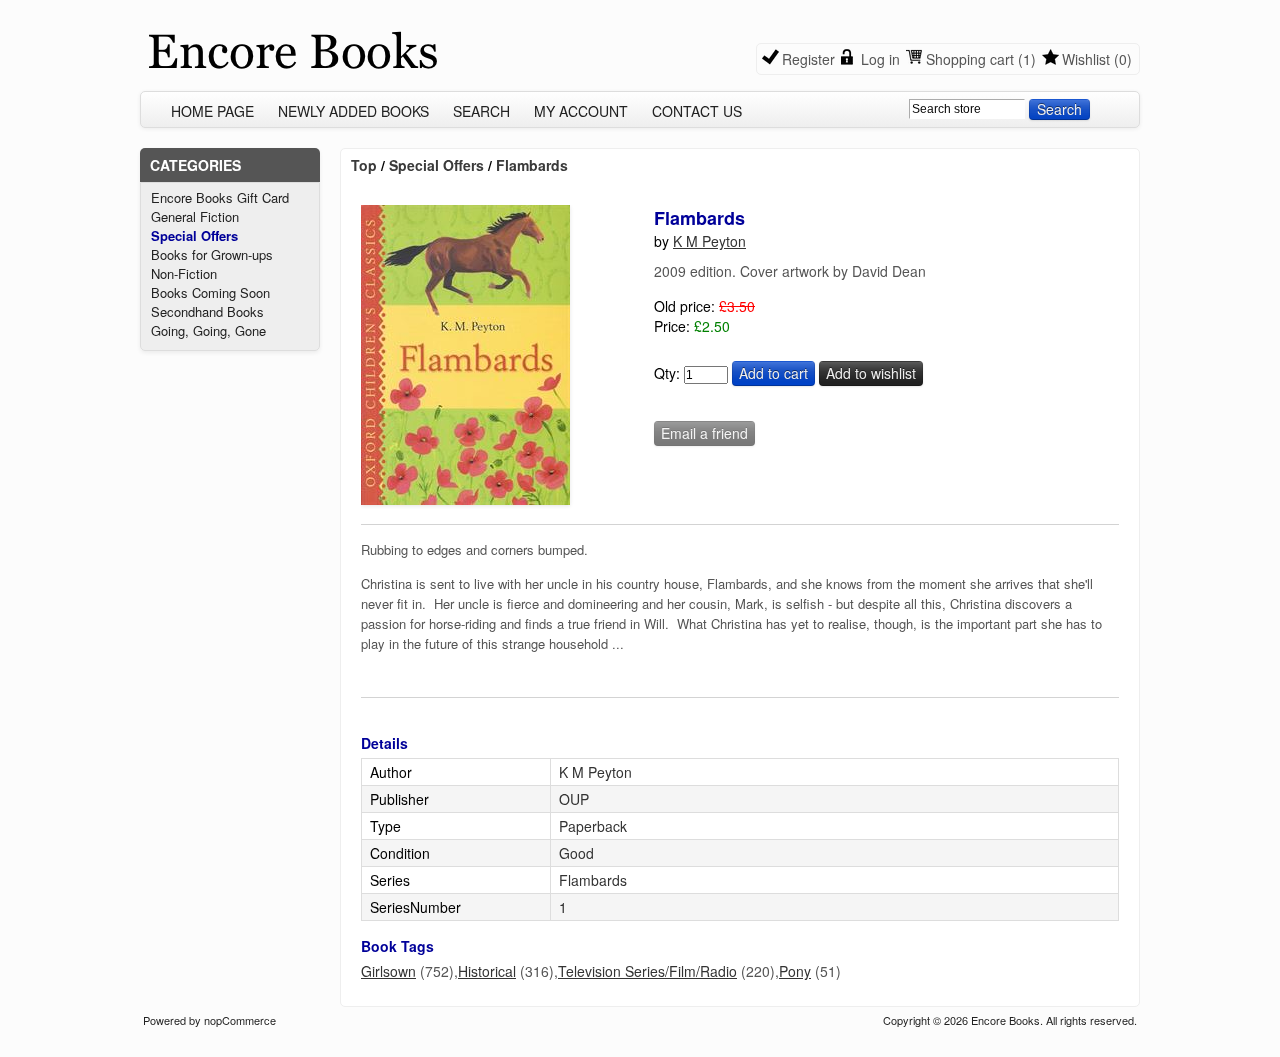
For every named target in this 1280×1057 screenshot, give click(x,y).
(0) (1123, 59)
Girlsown (388, 971)
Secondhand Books (207, 311)
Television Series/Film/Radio (647, 971)
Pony (795, 971)
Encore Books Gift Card (220, 197)
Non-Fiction (184, 273)
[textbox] (967, 109)
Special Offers (194, 235)
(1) (1027, 59)
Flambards (532, 165)
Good (576, 853)
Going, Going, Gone (208, 330)
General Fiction (195, 216)
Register (808, 59)
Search (481, 111)
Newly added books (353, 111)
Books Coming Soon (210, 292)
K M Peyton (709, 241)
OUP (574, 799)
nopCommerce (240, 1020)
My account (581, 111)
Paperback (593, 826)
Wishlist (1086, 59)
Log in (880, 59)
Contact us (697, 111)
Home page (212, 111)
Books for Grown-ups (212, 254)
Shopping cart (970, 59)
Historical (487, 971)
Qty (665, 373)
